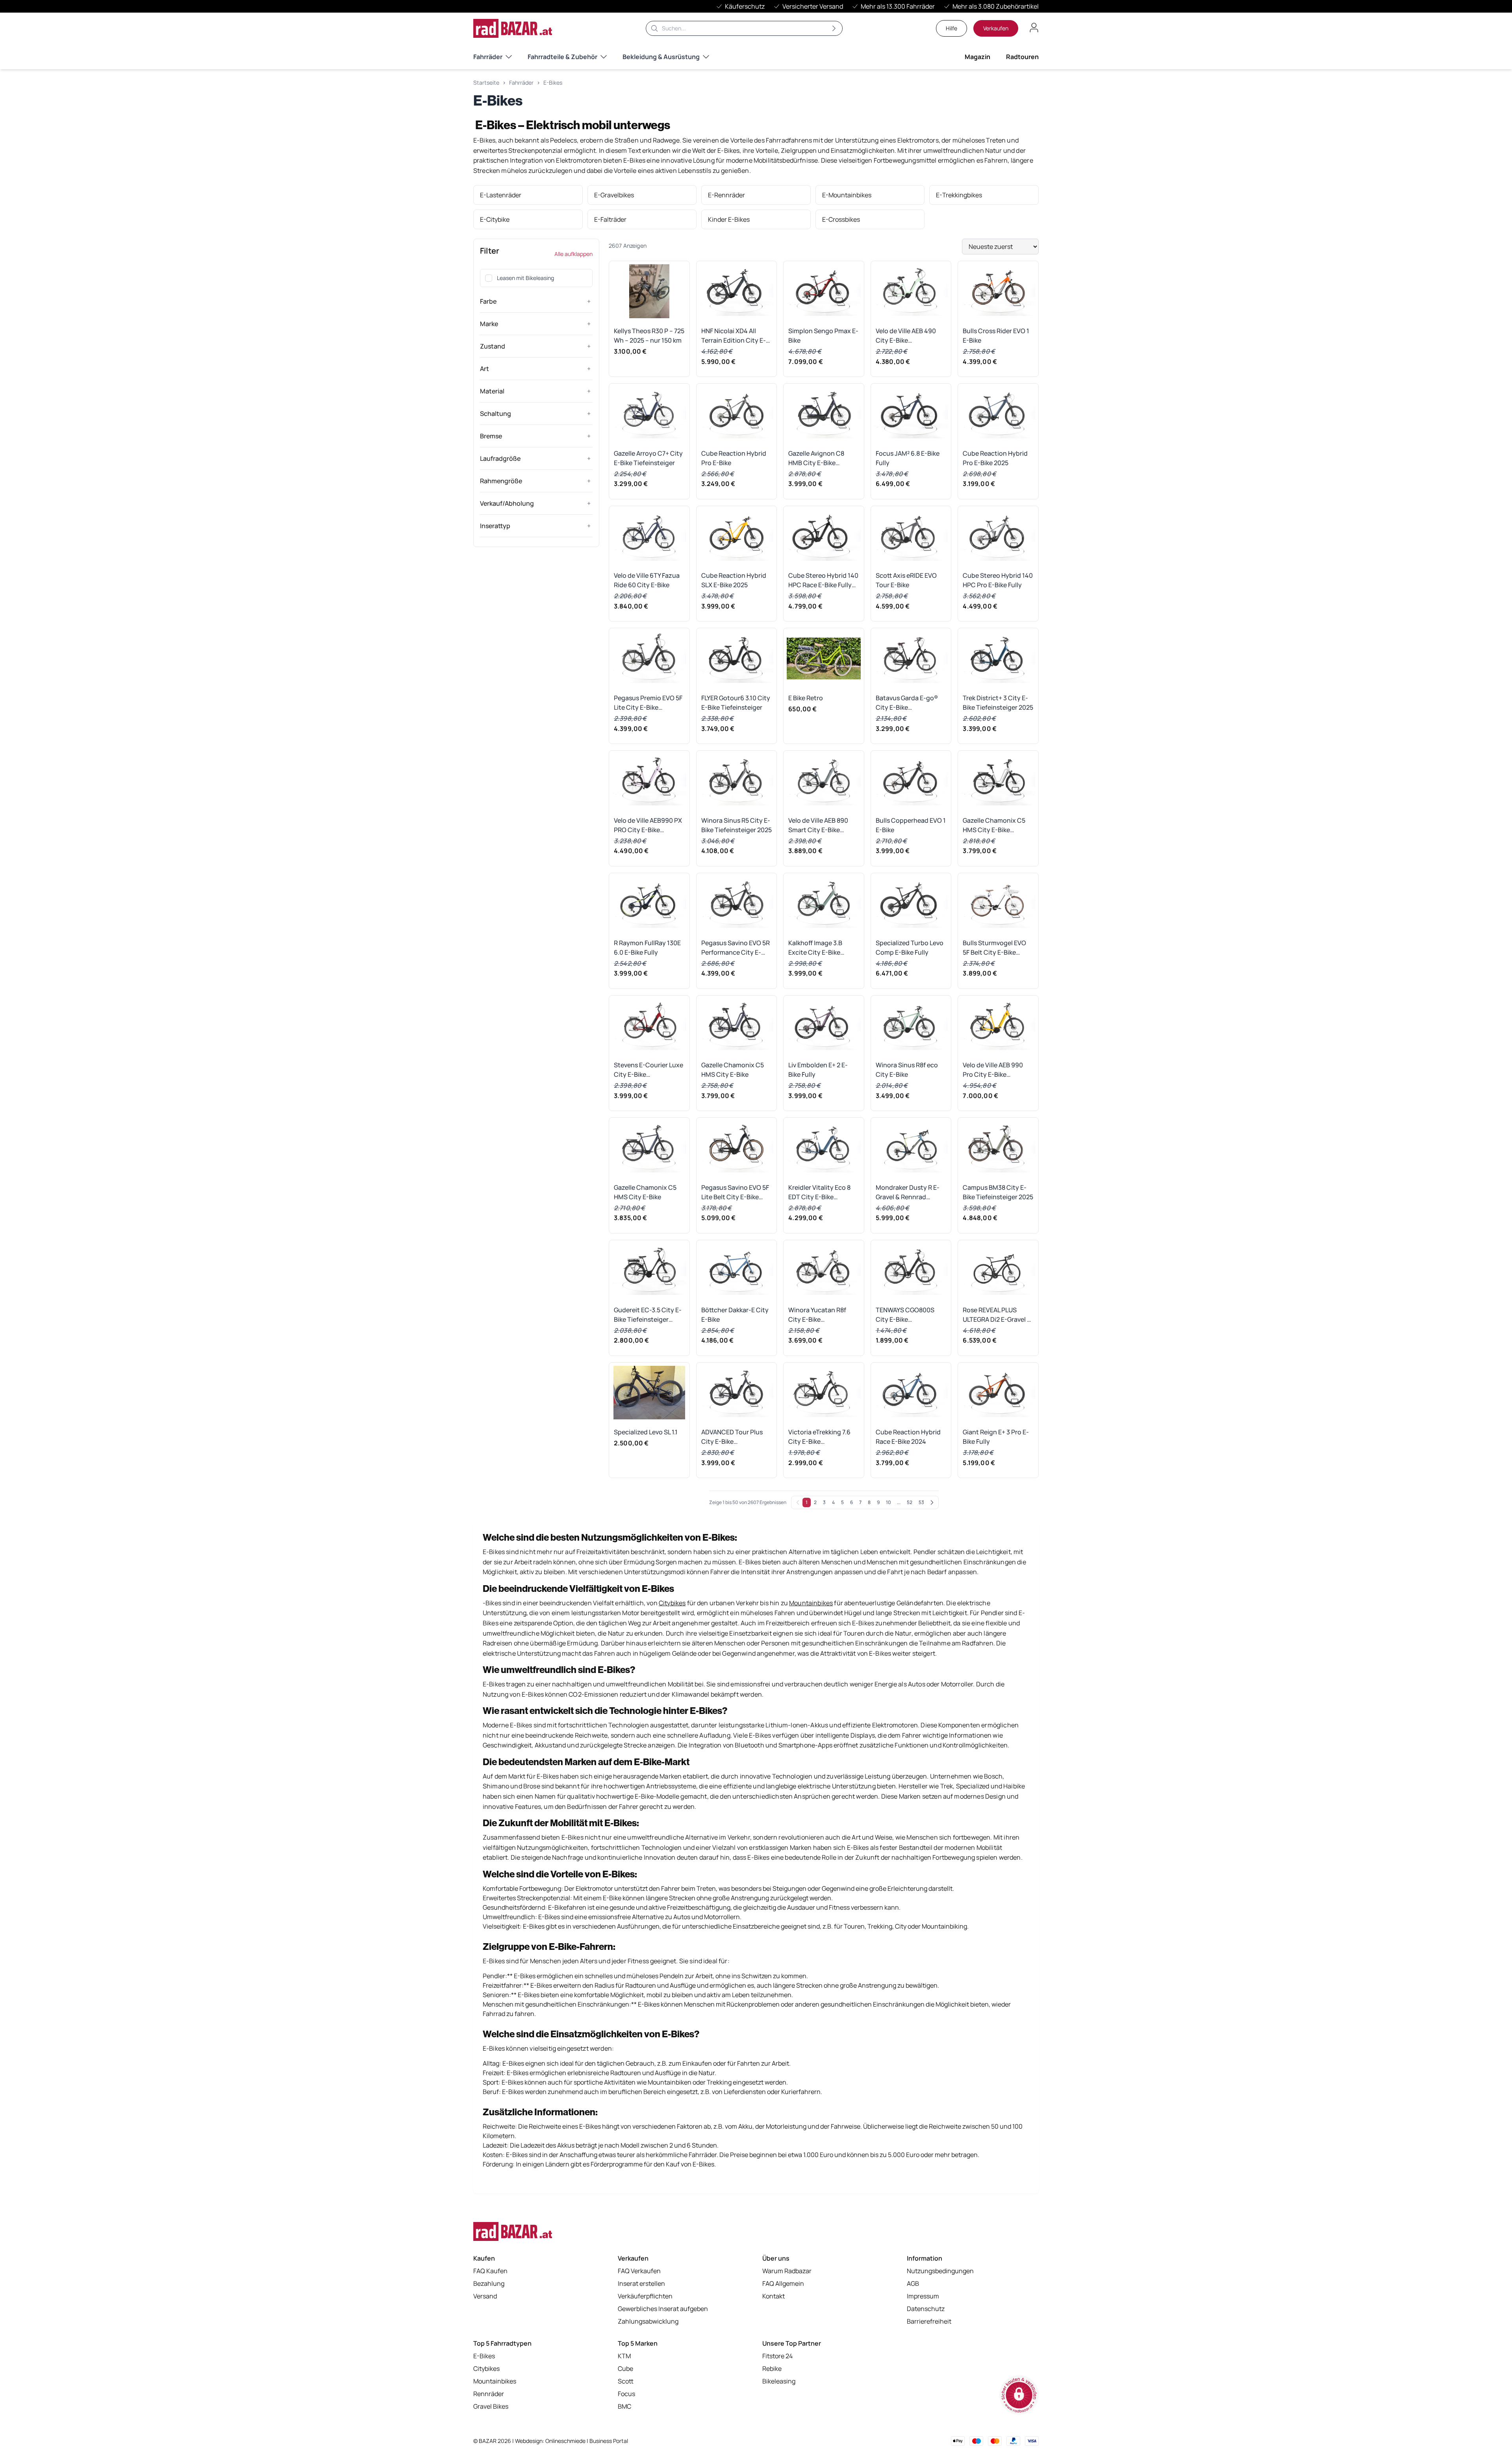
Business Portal (609, 2441)
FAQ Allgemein (783, 2283)
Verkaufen (996, 28)
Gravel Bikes (491, 2406)
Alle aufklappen (573, 254)
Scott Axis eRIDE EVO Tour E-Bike (906, 580)
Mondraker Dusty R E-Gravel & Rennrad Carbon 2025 (908, 1192)
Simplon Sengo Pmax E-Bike (823, 336)
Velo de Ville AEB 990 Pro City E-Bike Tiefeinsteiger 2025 (993, 1070)
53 (921, 1502)
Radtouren (1022, 57)
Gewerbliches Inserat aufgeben (663, 2309)
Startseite (486, 83)
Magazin (977, 57)
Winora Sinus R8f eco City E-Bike (907, 1070)
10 (888, 1502)
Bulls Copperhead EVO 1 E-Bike (911, 825)
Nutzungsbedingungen (940, 2271)
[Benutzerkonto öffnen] (1034, 28)
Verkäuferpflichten (645, 2296)
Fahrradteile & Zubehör (562, 57)
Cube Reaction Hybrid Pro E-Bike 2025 (995, 458)
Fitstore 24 (777, 2356)
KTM (624, 2356)
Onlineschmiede (566, 2441)
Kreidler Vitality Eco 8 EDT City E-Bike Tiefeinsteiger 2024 (819, 1192)
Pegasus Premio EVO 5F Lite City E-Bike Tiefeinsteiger (648, 703)
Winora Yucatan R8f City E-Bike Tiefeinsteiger (817, 1315)
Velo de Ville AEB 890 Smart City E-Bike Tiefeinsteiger (818, 825)
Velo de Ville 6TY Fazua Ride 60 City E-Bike (647, 580)
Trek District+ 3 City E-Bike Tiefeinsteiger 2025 (998, 703)
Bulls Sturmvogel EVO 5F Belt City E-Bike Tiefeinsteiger (994, 948)
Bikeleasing (779, 2381)
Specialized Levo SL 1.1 (646, 1432)
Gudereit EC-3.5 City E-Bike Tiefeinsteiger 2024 (648, 1315)
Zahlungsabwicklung (648, 2321)
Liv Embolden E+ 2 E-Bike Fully (818, 1070)
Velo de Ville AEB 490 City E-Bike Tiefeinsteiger (906, 336)
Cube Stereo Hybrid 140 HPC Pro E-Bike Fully (998, 580)
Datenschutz (926, 2309)
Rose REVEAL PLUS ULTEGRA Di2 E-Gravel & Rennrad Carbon (997, 1315)
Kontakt (774, 2296)
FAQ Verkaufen (639, 2271)
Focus (626, 2394)
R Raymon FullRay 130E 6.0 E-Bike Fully (647, 948)
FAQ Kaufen (490, 2271)
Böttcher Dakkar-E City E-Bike (735, 1315)
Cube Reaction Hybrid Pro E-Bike (734, 458)
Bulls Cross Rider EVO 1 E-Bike (996, 336)
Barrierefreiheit (929, 2321)
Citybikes (486, 2369)
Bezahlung (489, 2283)
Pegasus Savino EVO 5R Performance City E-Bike (736, 948)
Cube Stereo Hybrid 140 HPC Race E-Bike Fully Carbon (823, 580)
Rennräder (489, 2394)
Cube (625, 2369)
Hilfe (951, 28)
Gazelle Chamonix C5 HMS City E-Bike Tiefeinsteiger (994, 825)
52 (910, 1502)
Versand (485, 2296)
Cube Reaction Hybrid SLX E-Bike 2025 (734, 580)
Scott (626, 2381)
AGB (913, 2283)
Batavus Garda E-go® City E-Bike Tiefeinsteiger (907, 703)
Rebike (772, 2369)
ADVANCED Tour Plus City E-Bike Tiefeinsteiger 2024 (732, 1437)
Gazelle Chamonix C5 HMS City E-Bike (733, 1070)
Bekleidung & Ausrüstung (661, 57)
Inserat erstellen (641, 2283)
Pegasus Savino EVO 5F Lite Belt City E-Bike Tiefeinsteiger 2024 (735, 1192)
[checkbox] (489, 278)
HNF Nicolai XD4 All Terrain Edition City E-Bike (734, 336)
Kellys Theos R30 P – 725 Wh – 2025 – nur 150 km (649, 336)
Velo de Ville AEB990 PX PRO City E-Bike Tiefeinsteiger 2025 (648, 825)
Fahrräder (488, 57)
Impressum (923, 2296)
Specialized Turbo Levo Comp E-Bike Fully (910, 948)
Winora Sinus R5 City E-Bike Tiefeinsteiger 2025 (737, 825)
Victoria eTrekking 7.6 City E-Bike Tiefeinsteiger (819, 1437)
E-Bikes (553, 83)
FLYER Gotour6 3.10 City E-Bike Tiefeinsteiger (736, 703)
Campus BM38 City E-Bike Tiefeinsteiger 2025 (998, 1192)
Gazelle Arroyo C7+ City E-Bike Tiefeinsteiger (648, 458)
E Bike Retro (806, 698)
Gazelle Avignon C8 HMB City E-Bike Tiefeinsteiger (816, 458)
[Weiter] (932, 1502)
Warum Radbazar (787, 2271)
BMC (624, 2406)
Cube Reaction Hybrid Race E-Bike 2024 (908, 1437)
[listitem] (528, 195)
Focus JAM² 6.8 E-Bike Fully (908, 458)
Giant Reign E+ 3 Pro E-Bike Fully (996, 1437)
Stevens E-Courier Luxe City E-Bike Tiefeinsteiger (649, 1070)
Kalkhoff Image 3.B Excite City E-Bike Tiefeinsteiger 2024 (817, 948)
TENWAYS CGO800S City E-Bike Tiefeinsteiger (905, 1315)
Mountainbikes (495, 2381)
